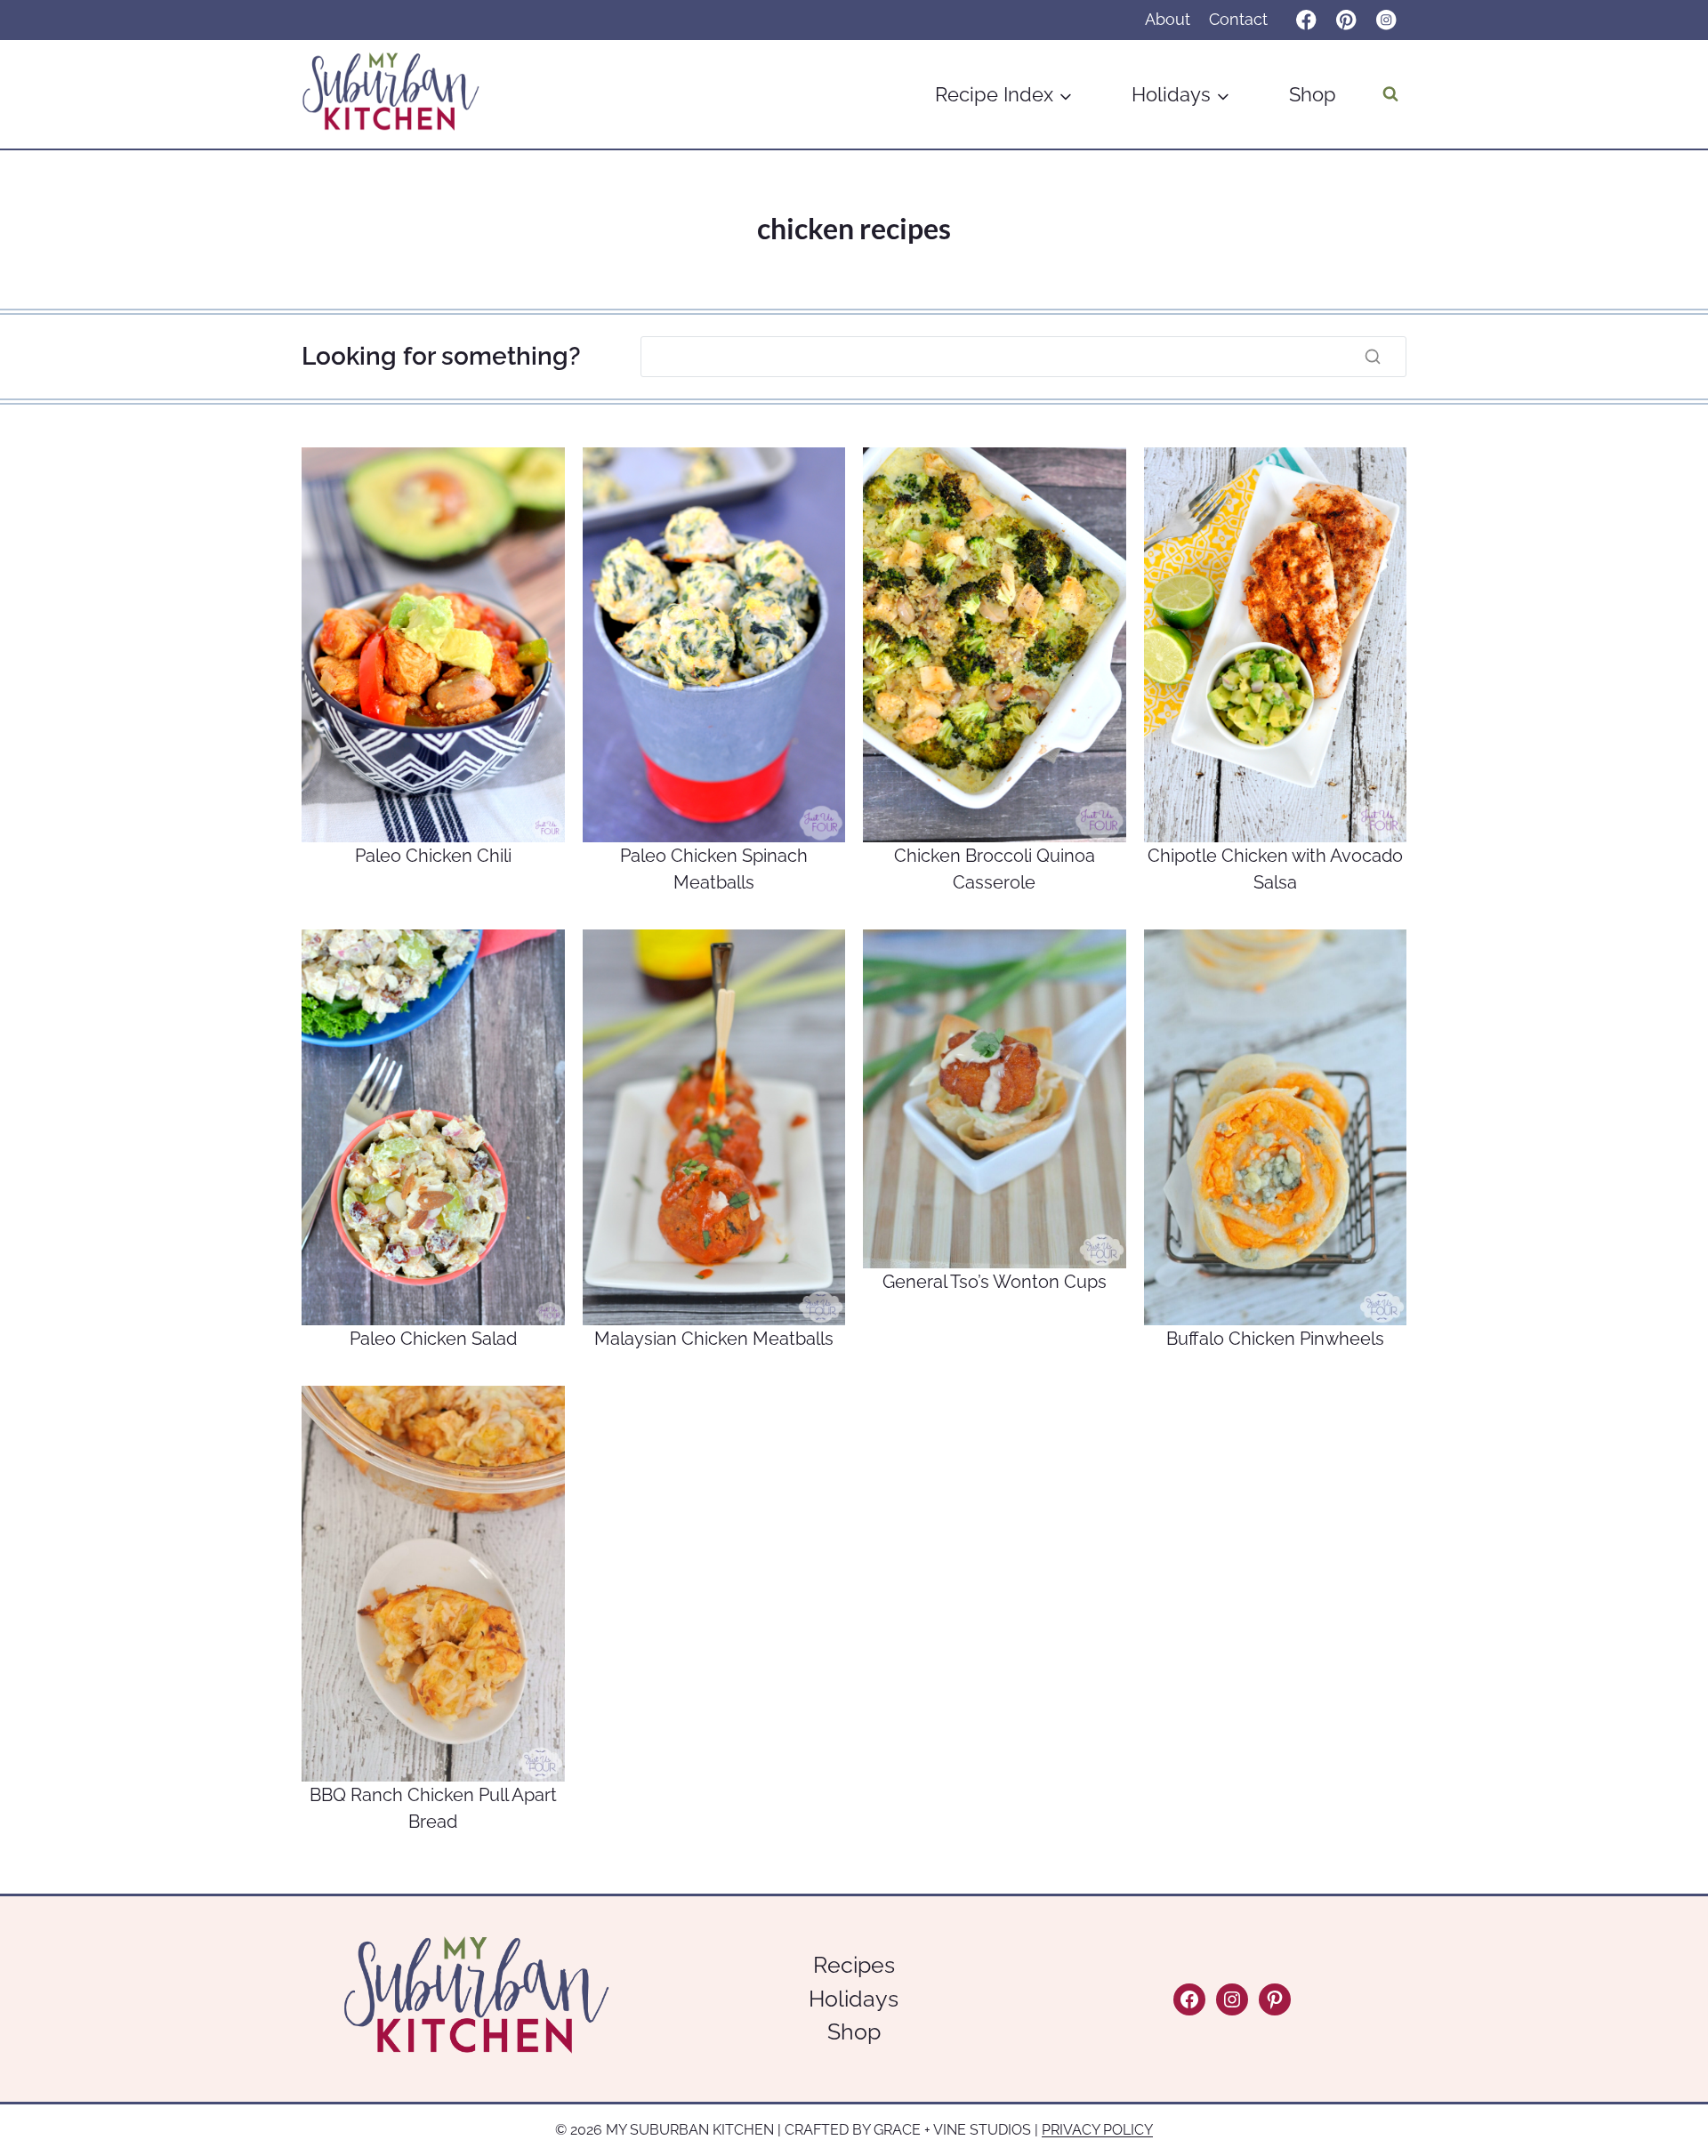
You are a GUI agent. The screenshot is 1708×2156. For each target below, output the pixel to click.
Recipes (854, 1965)
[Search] (1373, 357)
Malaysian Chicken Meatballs (714, 1339)
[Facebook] (1306, 20)
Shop (1313, 94)
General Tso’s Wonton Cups (995, 1282)
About (1168, 19)
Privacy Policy (1097, 2130)
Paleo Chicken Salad (433, 1339)
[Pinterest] (1346, 20)
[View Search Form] (1390, 94)
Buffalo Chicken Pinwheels (1275, 1339)
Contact (1238, 19)
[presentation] (433, 645)
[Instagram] (1386, 20)
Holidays (854, 1999)
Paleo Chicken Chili (433, 856)
